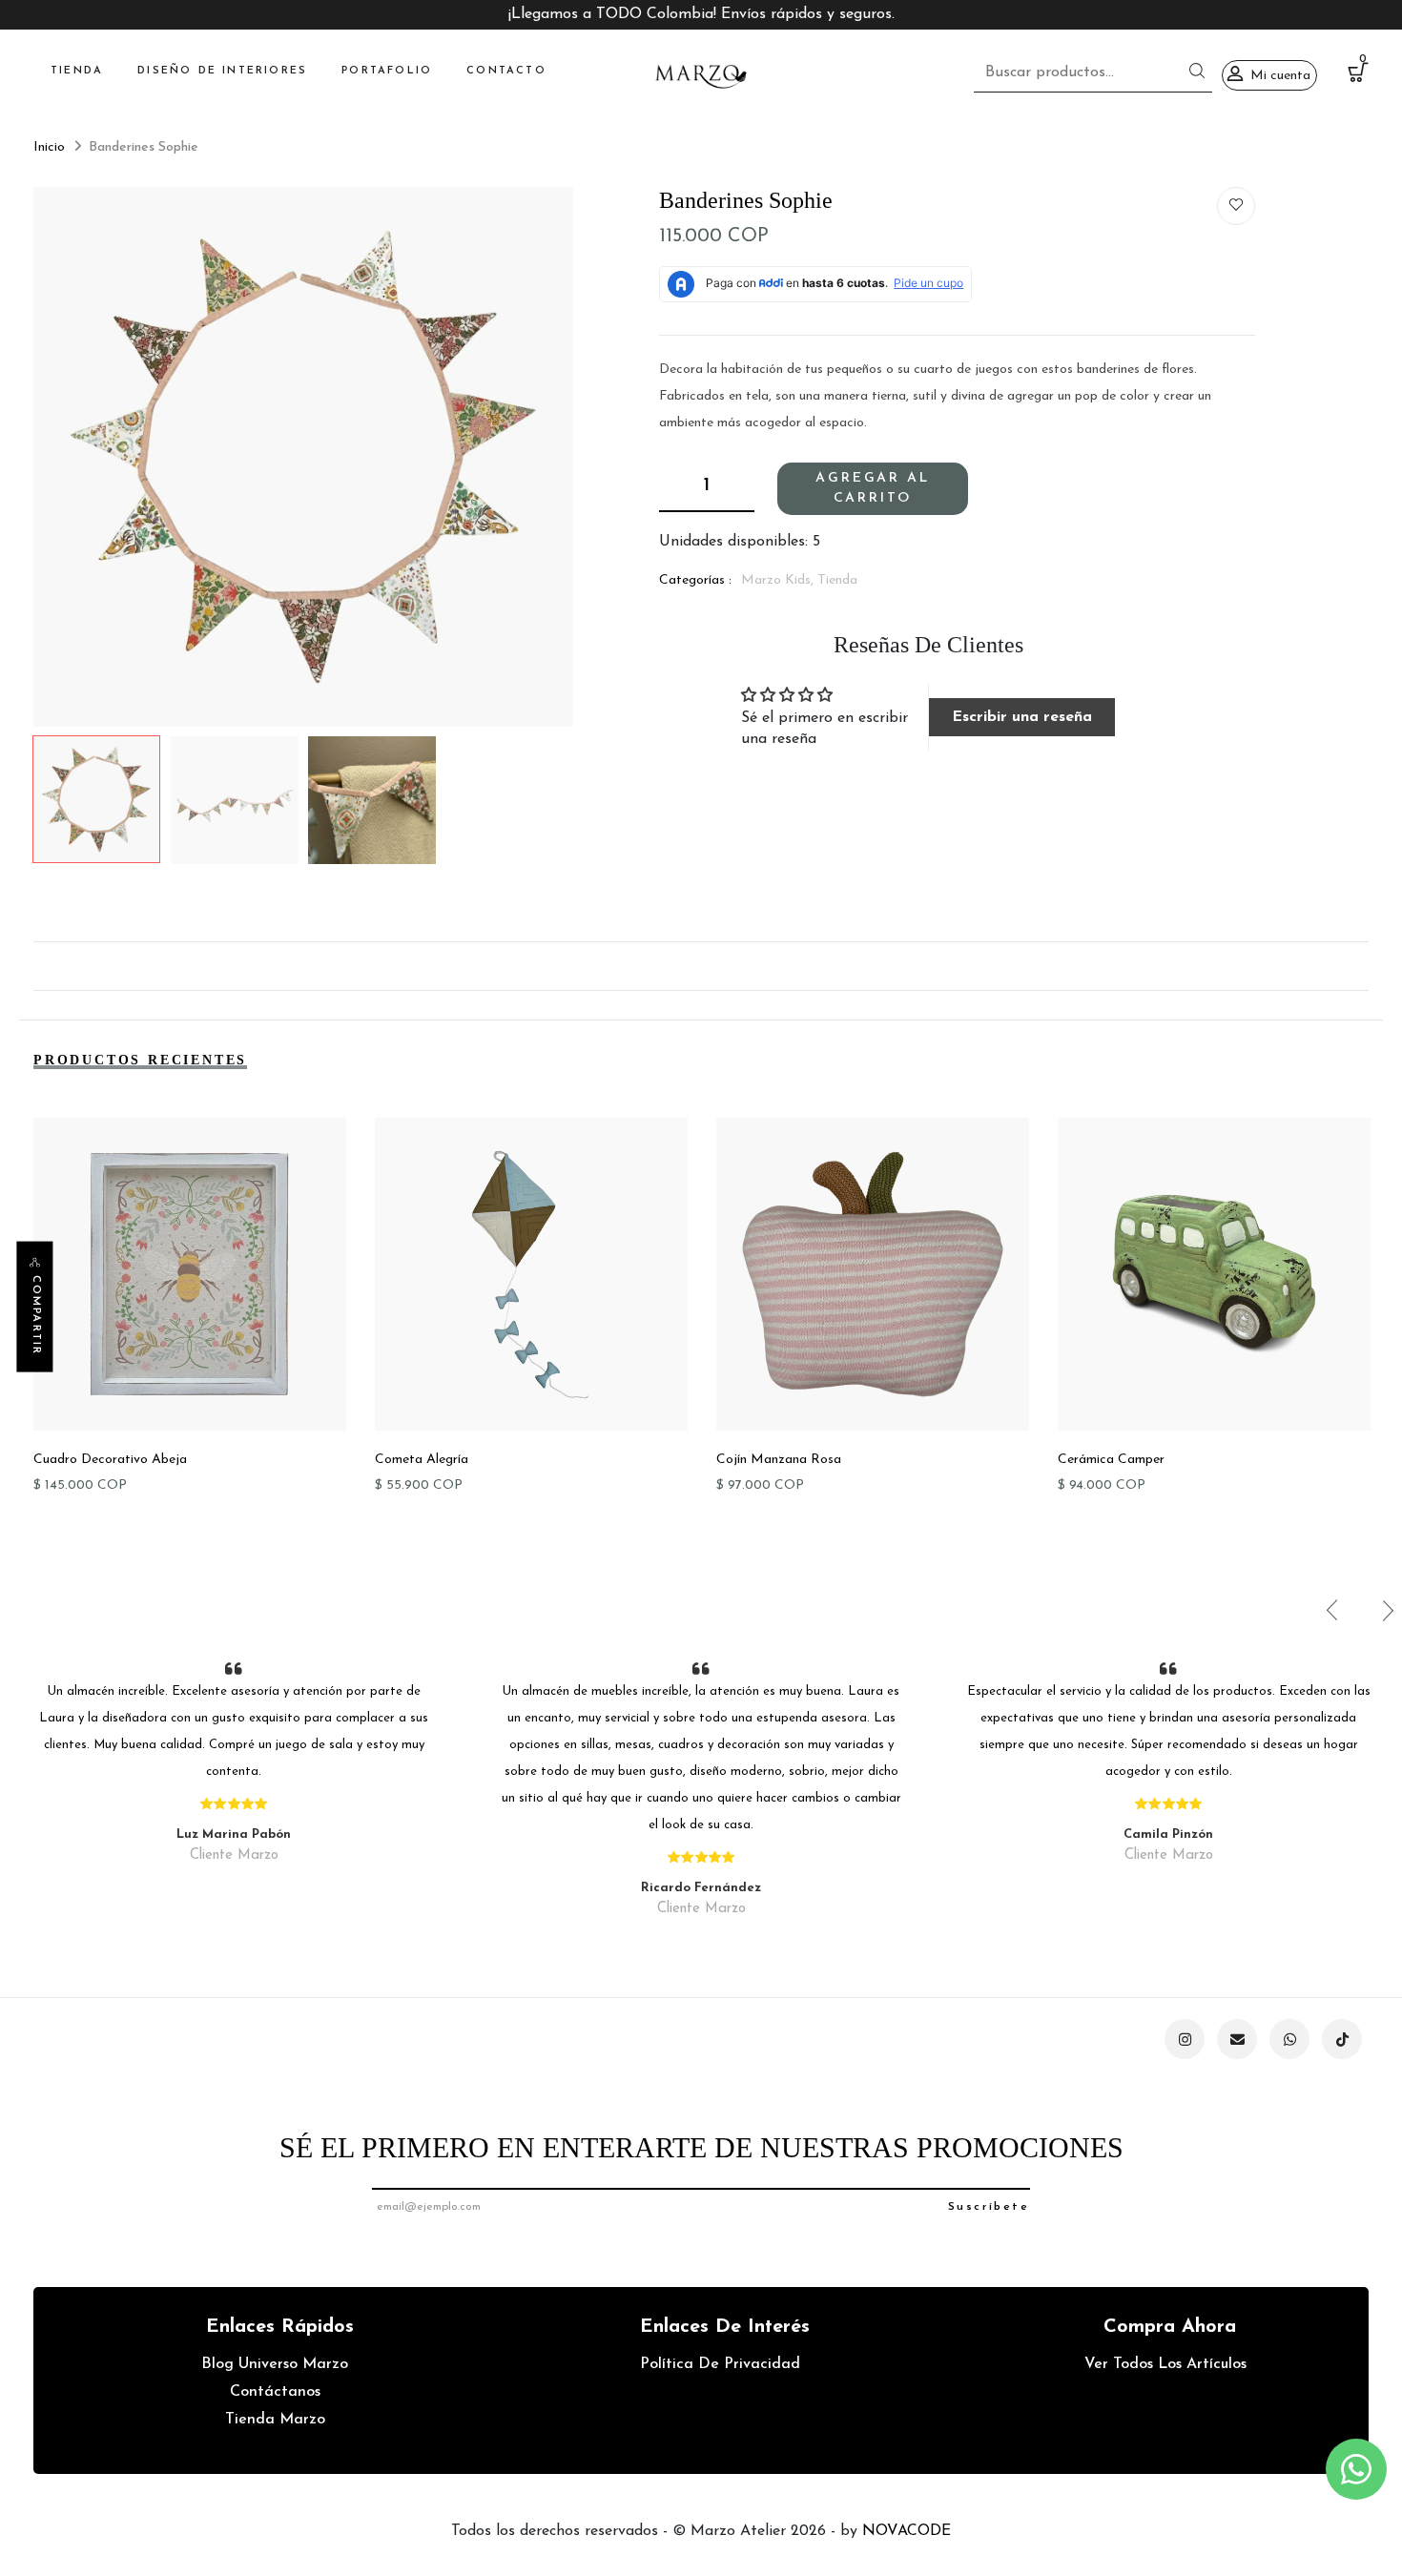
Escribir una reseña (1022, 717)
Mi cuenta (1280, 76)
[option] (303, 457)
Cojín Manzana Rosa (779, 1460)
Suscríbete (989, 2207)
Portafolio (387, 71)
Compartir (36, 1315)
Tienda (77, 71)
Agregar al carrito (872, 488)
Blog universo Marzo (275, 2364)
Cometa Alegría (422, 1460)
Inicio (49, 147)
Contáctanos (275, 2392)
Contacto (506, 71)
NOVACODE (907, 2531)
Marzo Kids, (779, 580)
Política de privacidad (720, 2364)
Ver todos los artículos (1165, 2364)
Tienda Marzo (275, 2420)
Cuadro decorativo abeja (110, 1460)
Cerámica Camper (1111, 1460)
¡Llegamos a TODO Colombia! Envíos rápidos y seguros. (701, 14)
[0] (1358, 76)
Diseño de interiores (222, 71)
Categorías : (695, 580)
